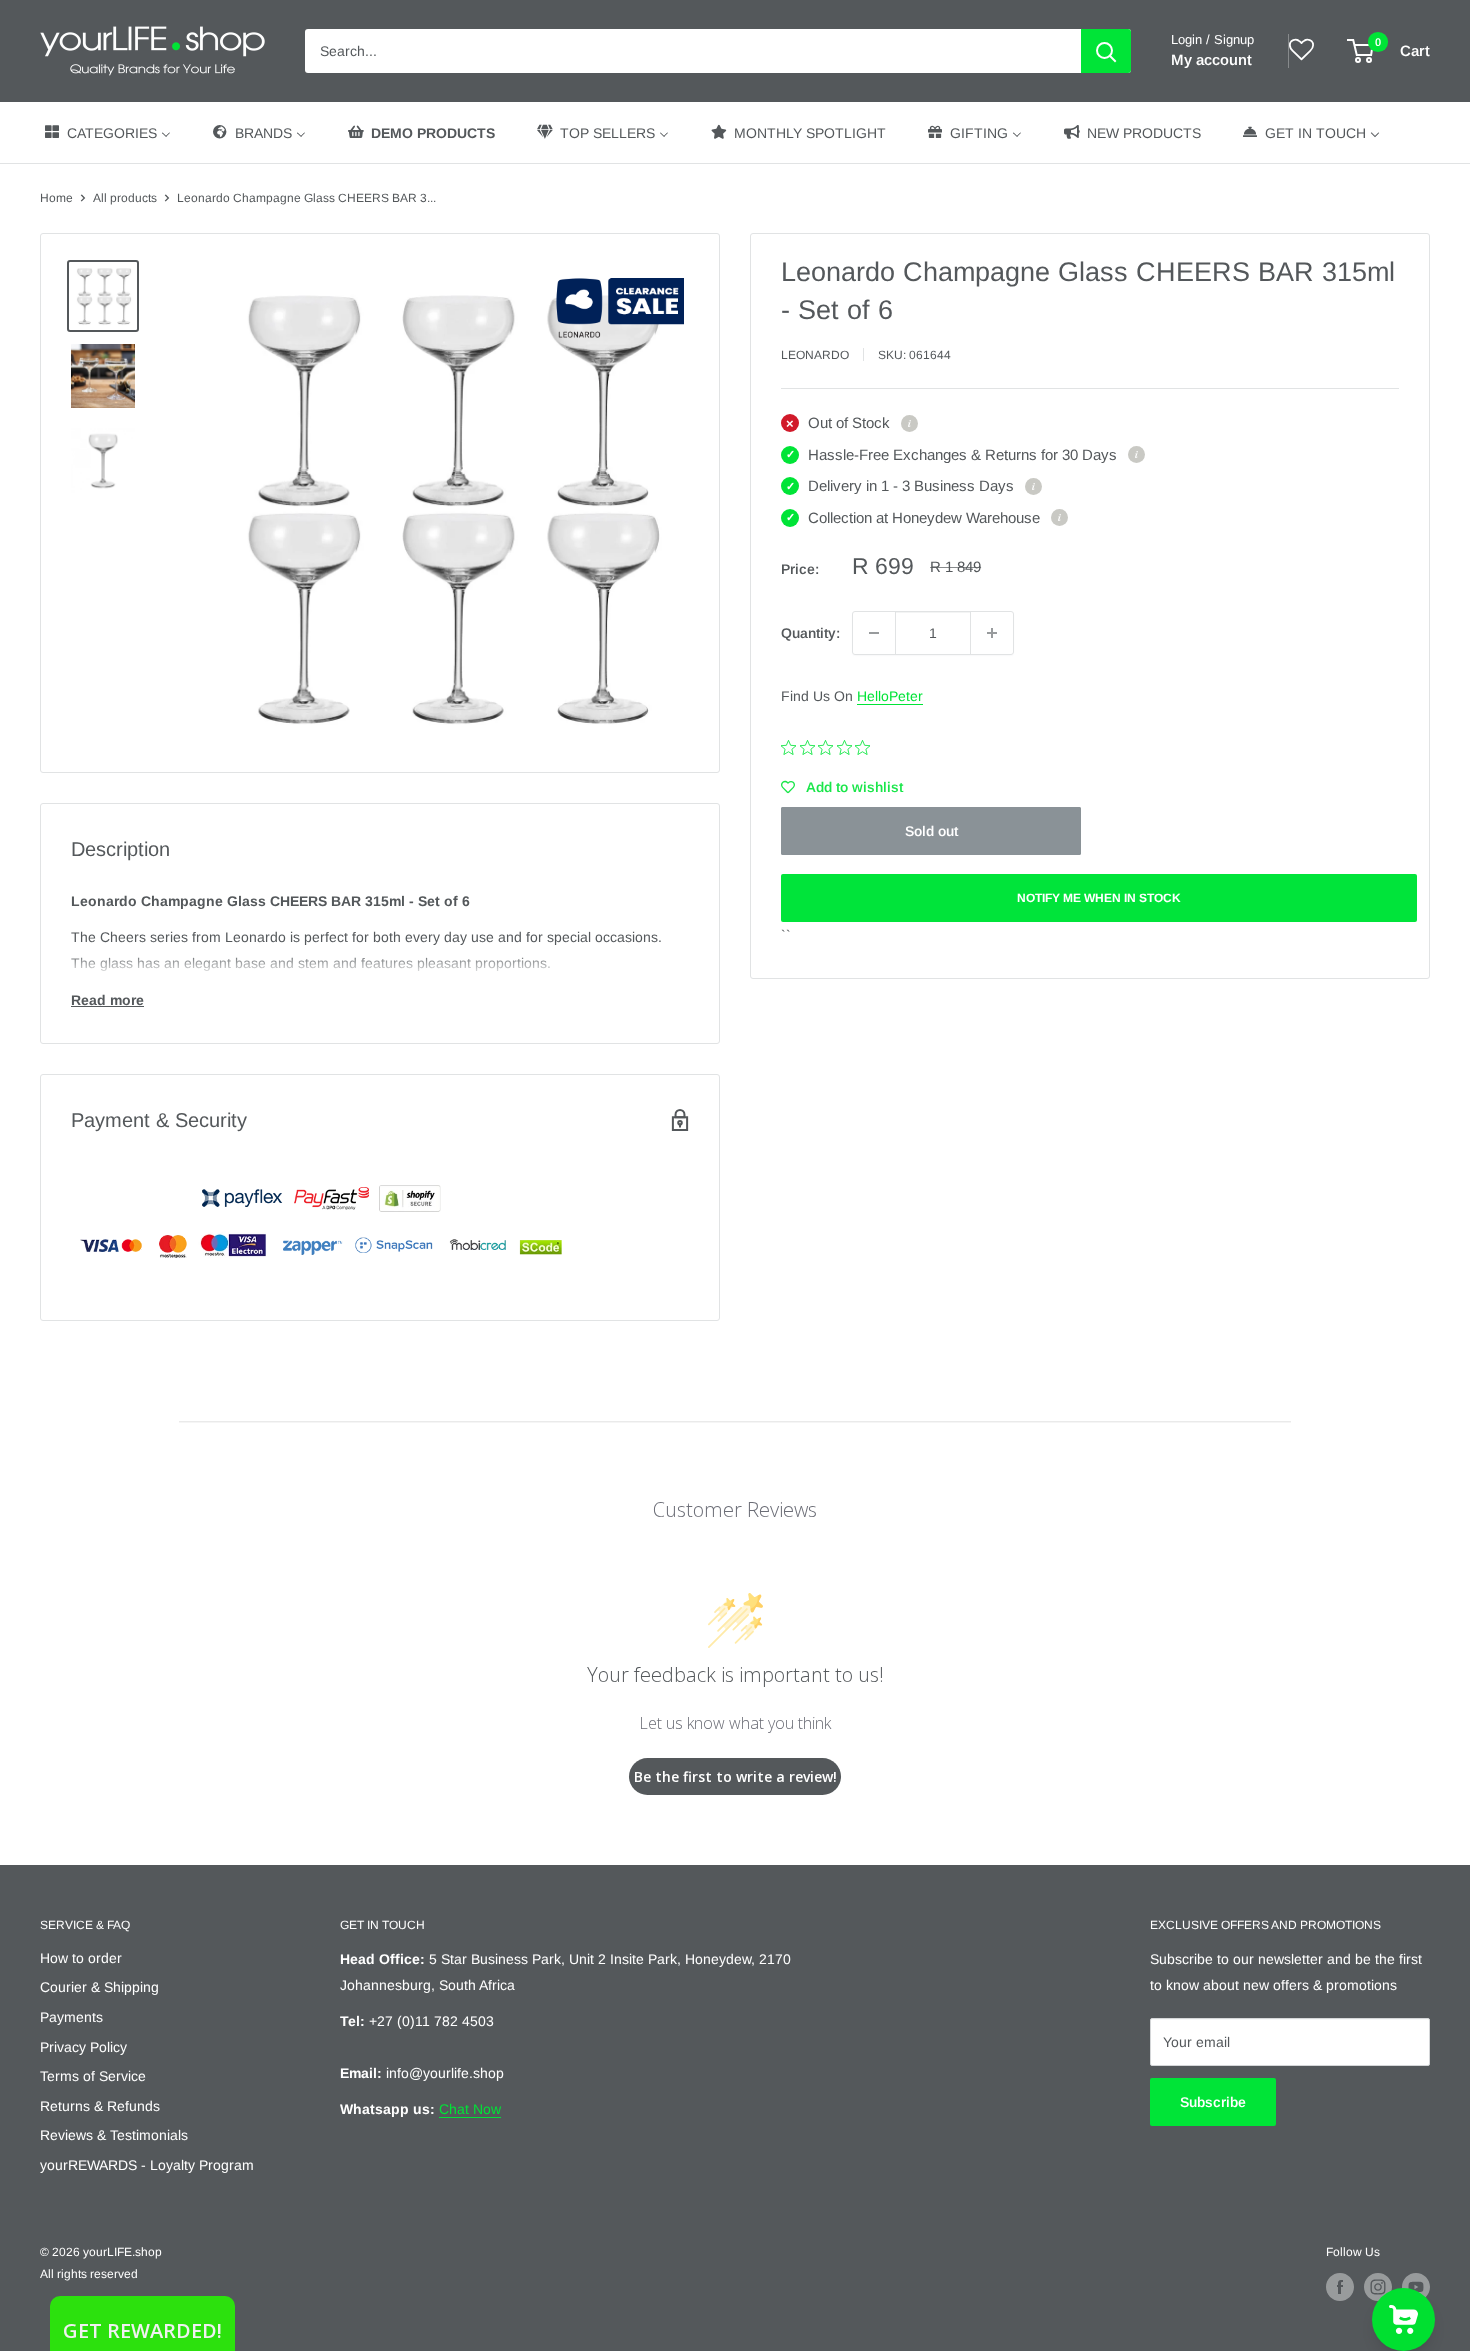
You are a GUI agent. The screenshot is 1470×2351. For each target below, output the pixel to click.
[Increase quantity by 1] (992, 633)
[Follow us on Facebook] (1340, 2287)
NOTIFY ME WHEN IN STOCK (1099, 898)
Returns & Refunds (100, 2106)
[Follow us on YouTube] (1416, 2287)
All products (125, 198)
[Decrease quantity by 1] (874, 633)
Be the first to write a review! (735, 1776)
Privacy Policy (83, 2047)
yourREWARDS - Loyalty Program (147, 2165)
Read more (107, 1000)
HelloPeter (890, 696)
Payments (71, 2017)
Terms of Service (93, 2076)
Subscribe (1213, 2102)
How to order (81, 1958)
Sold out (931, 831)
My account (1211, 59)
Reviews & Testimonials (114, 2135)
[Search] (1106, 51)
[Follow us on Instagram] (1378, 2287)
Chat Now (470, 2109)
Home (56, 198)
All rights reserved (89, 2274)
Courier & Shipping (99, 1987)
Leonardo (815, 355)
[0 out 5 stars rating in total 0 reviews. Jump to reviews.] (830, 748)
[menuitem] (106, 132)
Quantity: (810, 633)
